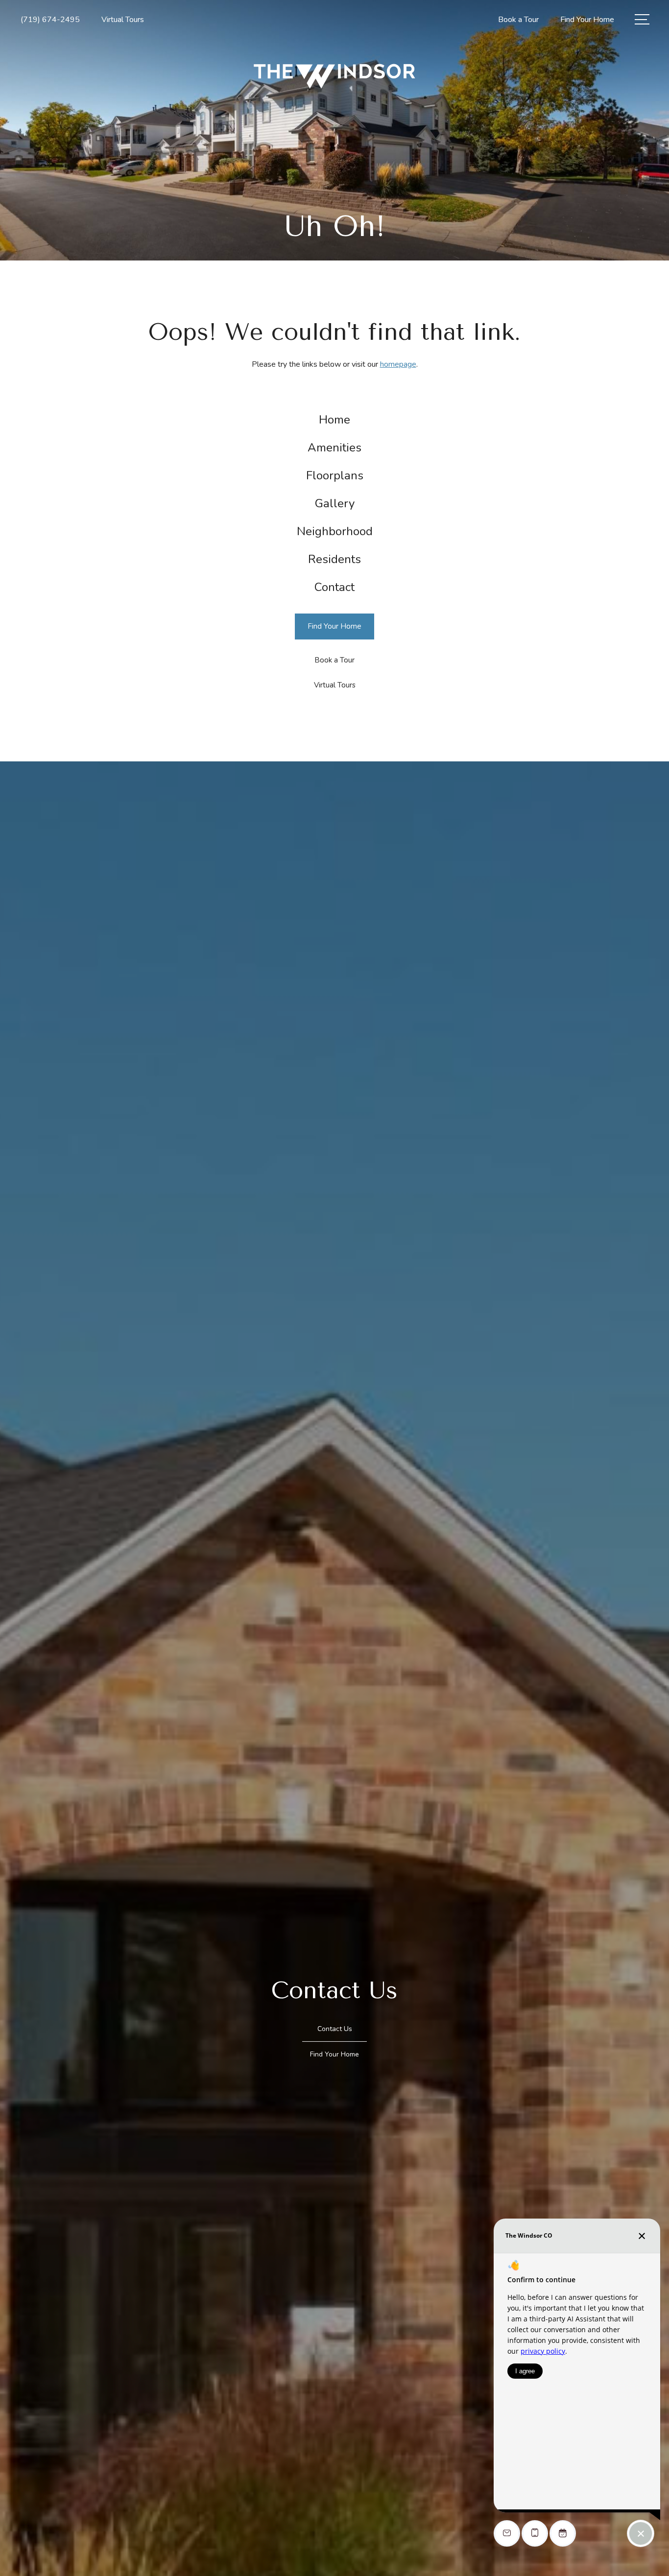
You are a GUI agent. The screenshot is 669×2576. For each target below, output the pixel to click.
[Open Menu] (642, 19)
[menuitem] (335, 420)
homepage (398, 364)
